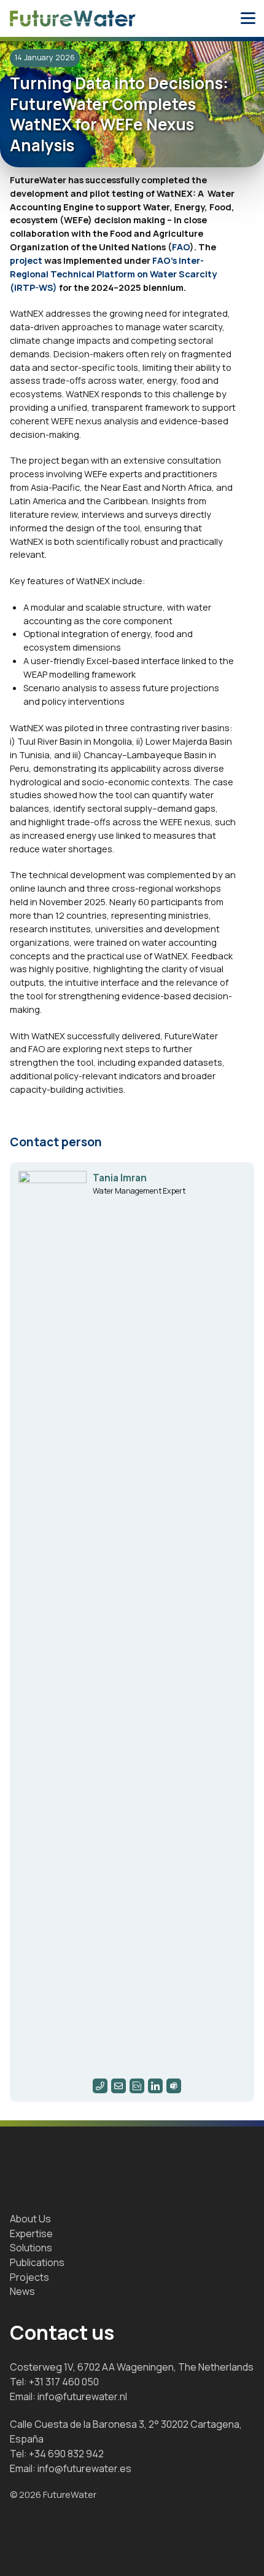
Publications (37, 2262)
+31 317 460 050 (64, 2382)
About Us (30, 2219)
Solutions (31, 2248)
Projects (29, 2277)
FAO (181, 247)
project (26, 260)
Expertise (31, 2233)
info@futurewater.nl (82, 2396)
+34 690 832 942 (66, 2454)
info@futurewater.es (84, 2468)
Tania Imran (120, 1178)
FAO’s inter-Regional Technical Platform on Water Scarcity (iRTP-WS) (113, 274)
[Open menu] (248, 18)
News (22, 2291)
